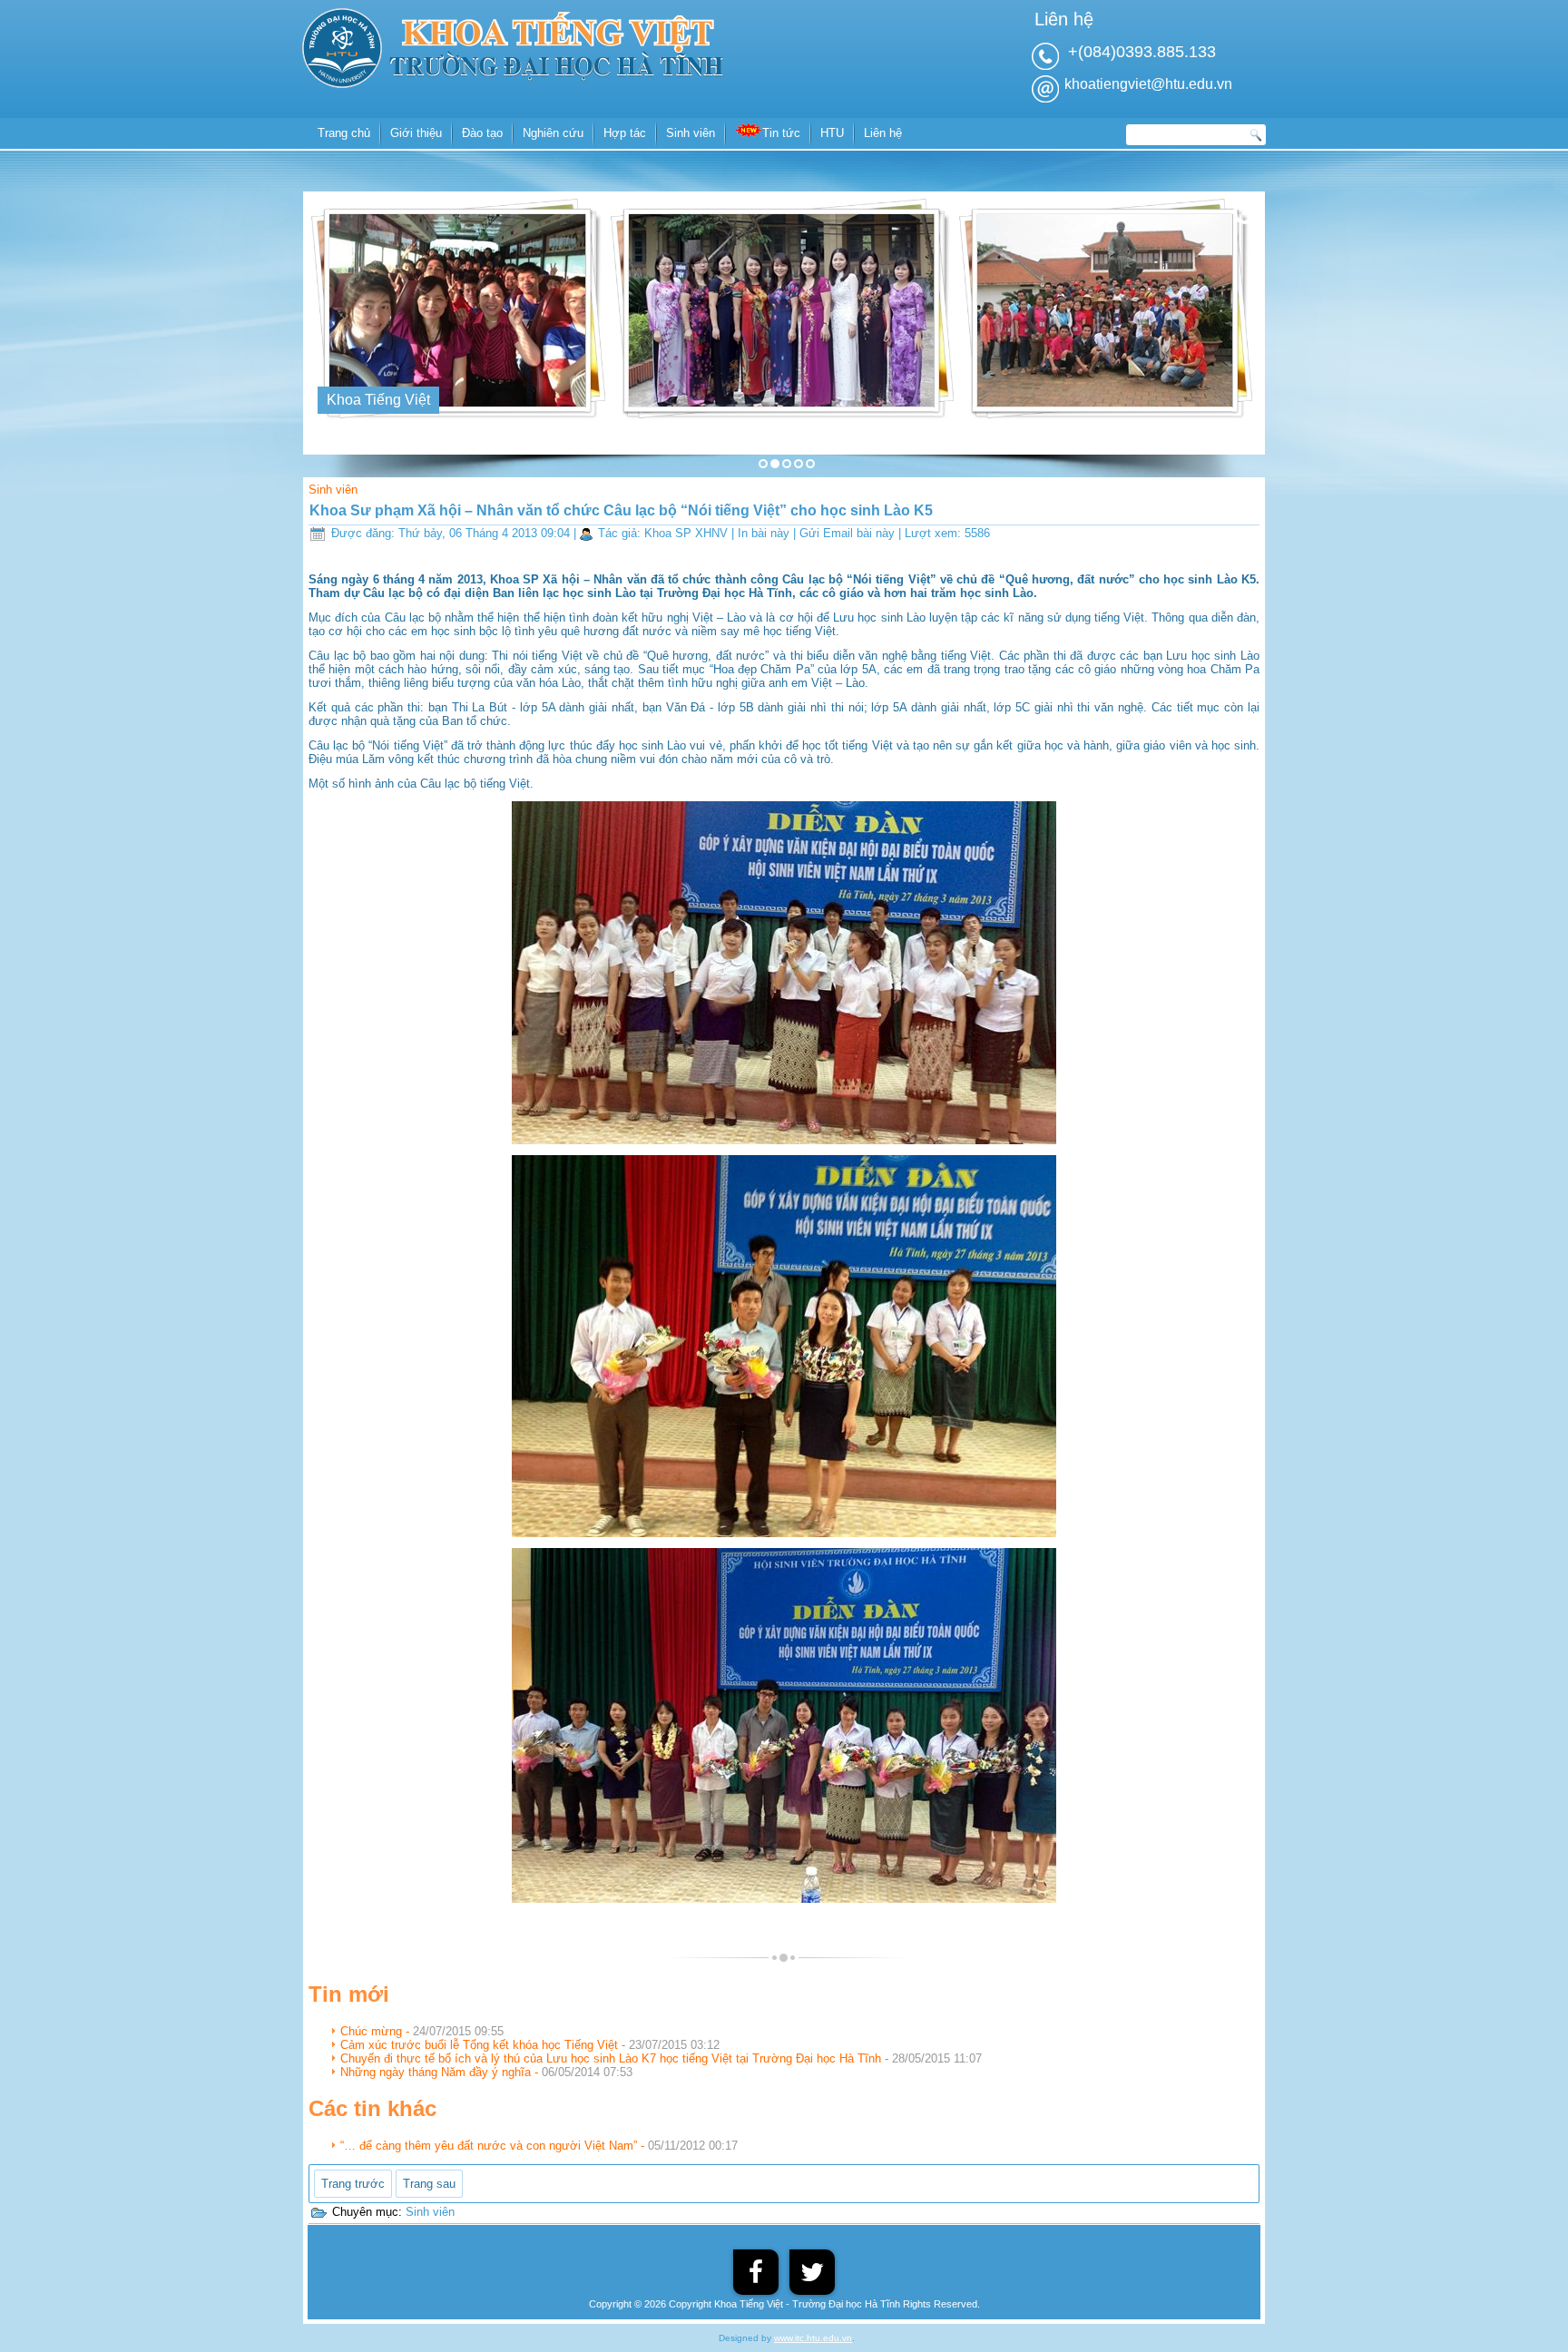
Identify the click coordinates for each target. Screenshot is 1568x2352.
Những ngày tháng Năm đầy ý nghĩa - (486, 2072)
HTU (832, 133)
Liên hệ (883, 133)
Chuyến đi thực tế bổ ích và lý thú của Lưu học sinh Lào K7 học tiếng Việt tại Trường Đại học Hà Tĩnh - (661, 2058)
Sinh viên (691, 133)
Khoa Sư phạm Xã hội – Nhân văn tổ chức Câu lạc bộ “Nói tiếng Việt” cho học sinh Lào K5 (621, 510)
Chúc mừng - (422, 2031)
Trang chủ (344, 133)
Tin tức (781, 133)
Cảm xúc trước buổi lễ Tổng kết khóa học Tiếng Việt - (530, 2045)
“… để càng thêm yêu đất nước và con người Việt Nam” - (539, 2146)
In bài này (765, 533)
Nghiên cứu (553, 133)
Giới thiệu (416, 133)
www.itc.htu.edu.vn (813, 2338)
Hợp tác (625, 133)
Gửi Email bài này (849, 533)
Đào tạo (482, 133)
